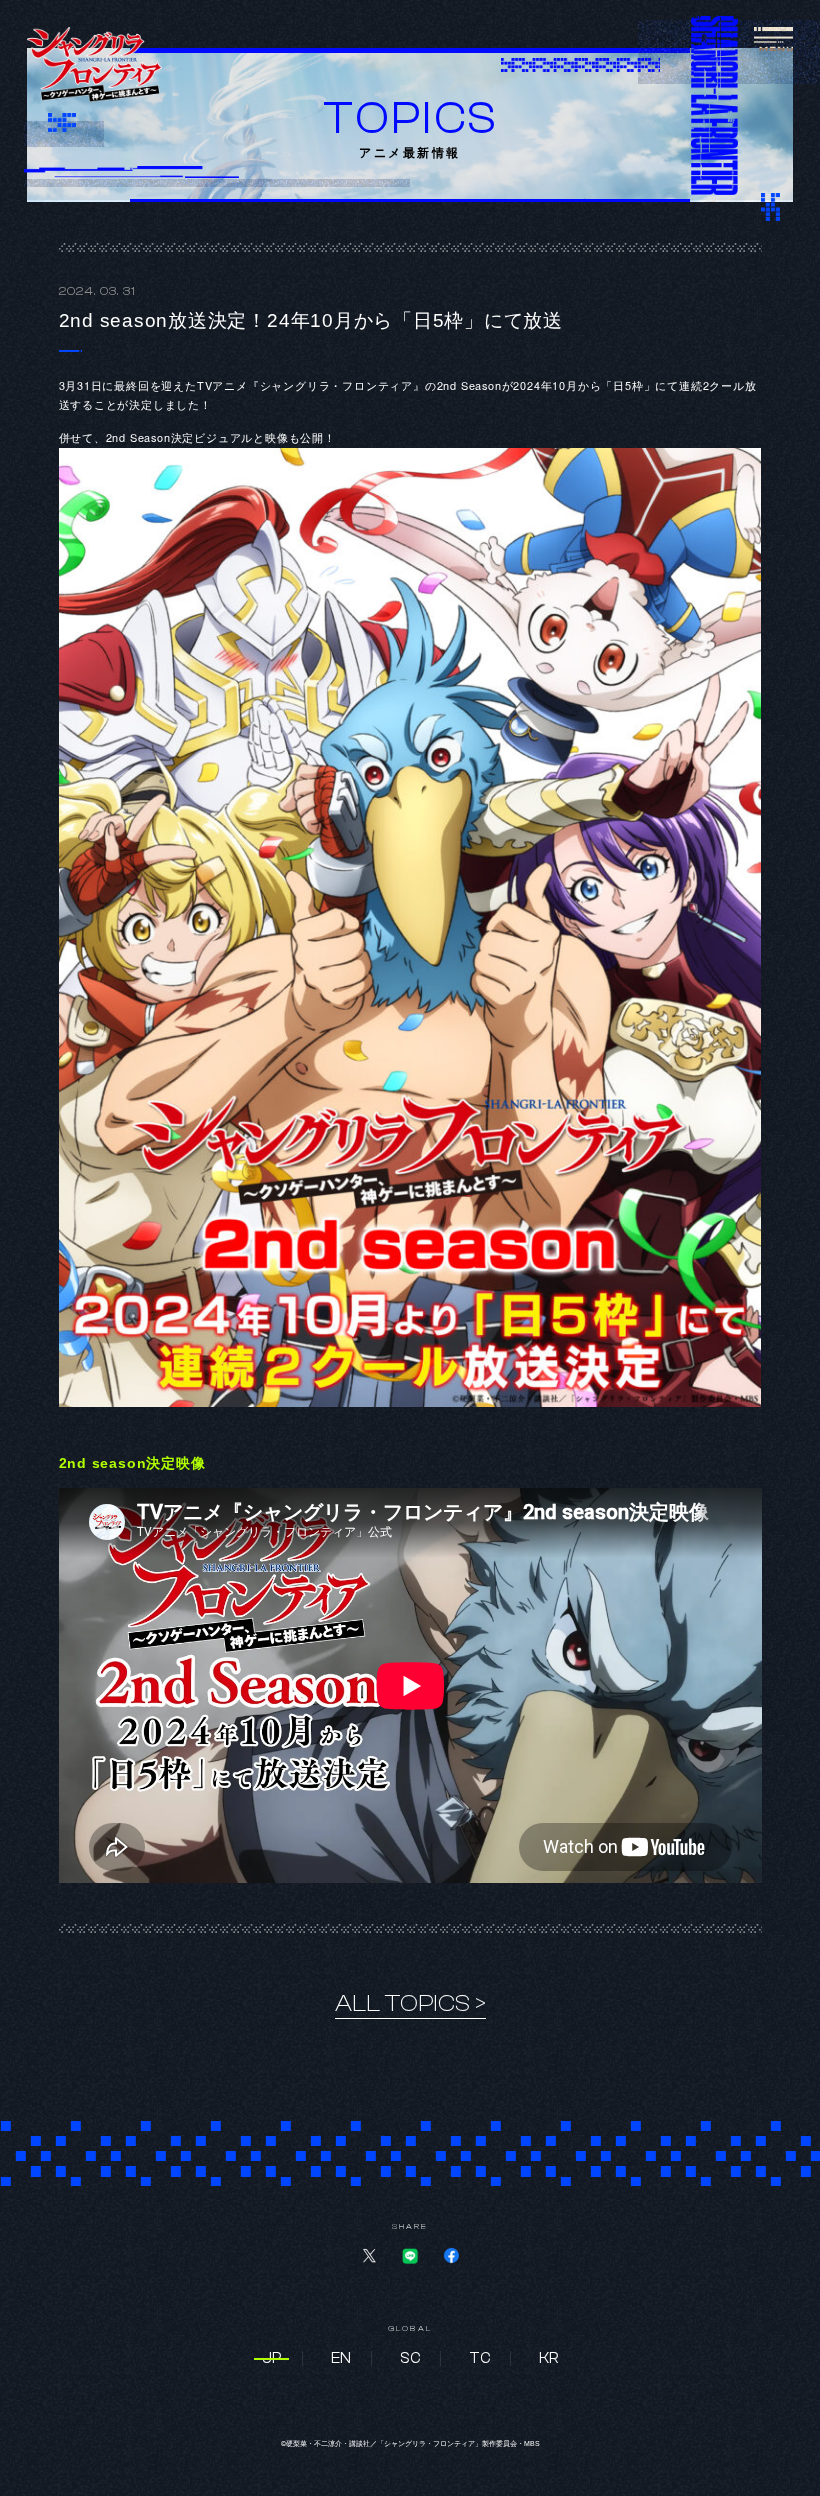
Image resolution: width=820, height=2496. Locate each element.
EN (341, 2358)
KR (548, 2358)
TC (479, 2358)
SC (410, 2358)
